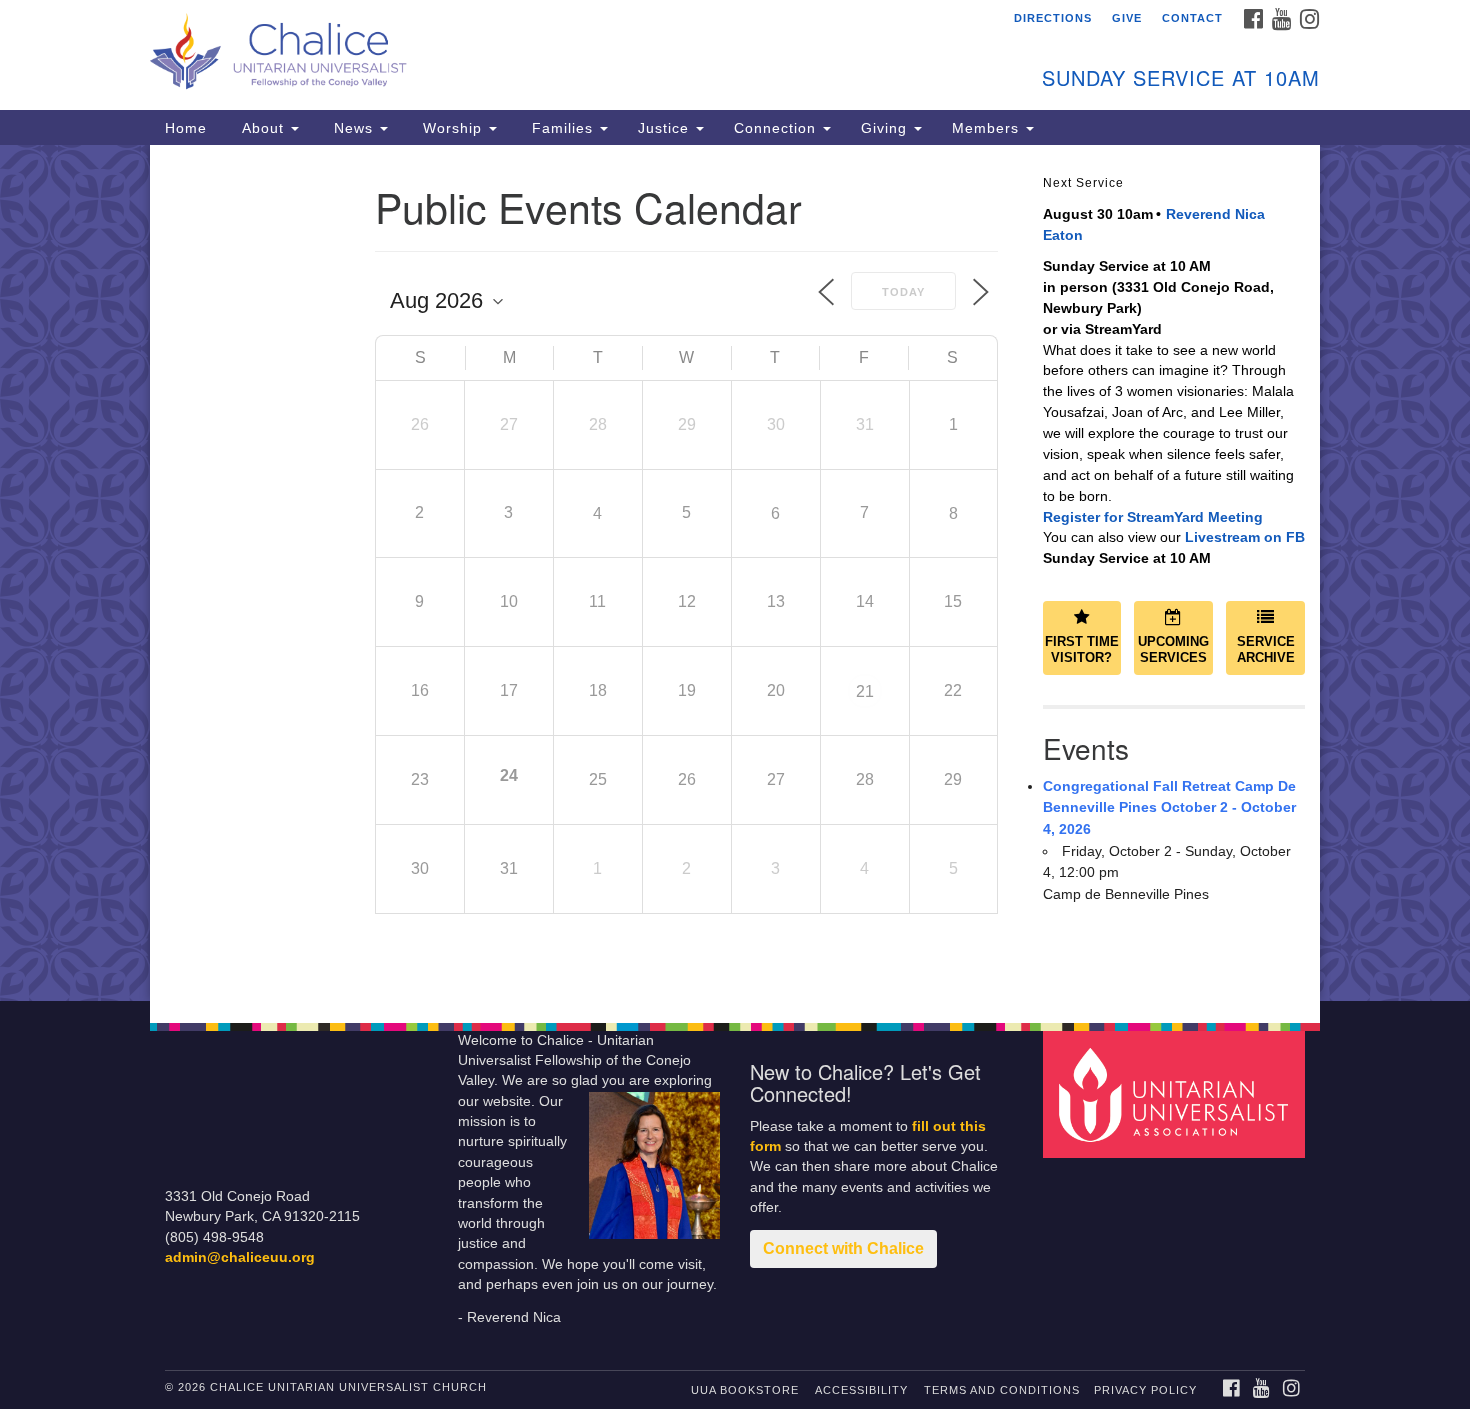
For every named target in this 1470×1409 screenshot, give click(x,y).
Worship (452, 128)
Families (562, 128)
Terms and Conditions (1002, 1390)
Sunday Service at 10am (1181, 77)
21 (865, 691)
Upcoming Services (1173, 650)
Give (1127, 18)
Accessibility (861, 1390)
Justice (666, 128)
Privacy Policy (1145, 1390)
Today (903, 292)
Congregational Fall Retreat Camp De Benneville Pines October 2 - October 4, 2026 (1169, 807)
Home (186, 128)
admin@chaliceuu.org (240, 1257)
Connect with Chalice (843, 1248)
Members (988, 128)
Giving (886, 128)
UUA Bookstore (745, 1390)
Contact (1192, 18)
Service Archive (1266, 650)
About (263, 128)
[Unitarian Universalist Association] (1177, 1093)
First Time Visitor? (1082, 650)
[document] (735, 573)
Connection (777, 128)
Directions (1053, 18)
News (353, 128)
